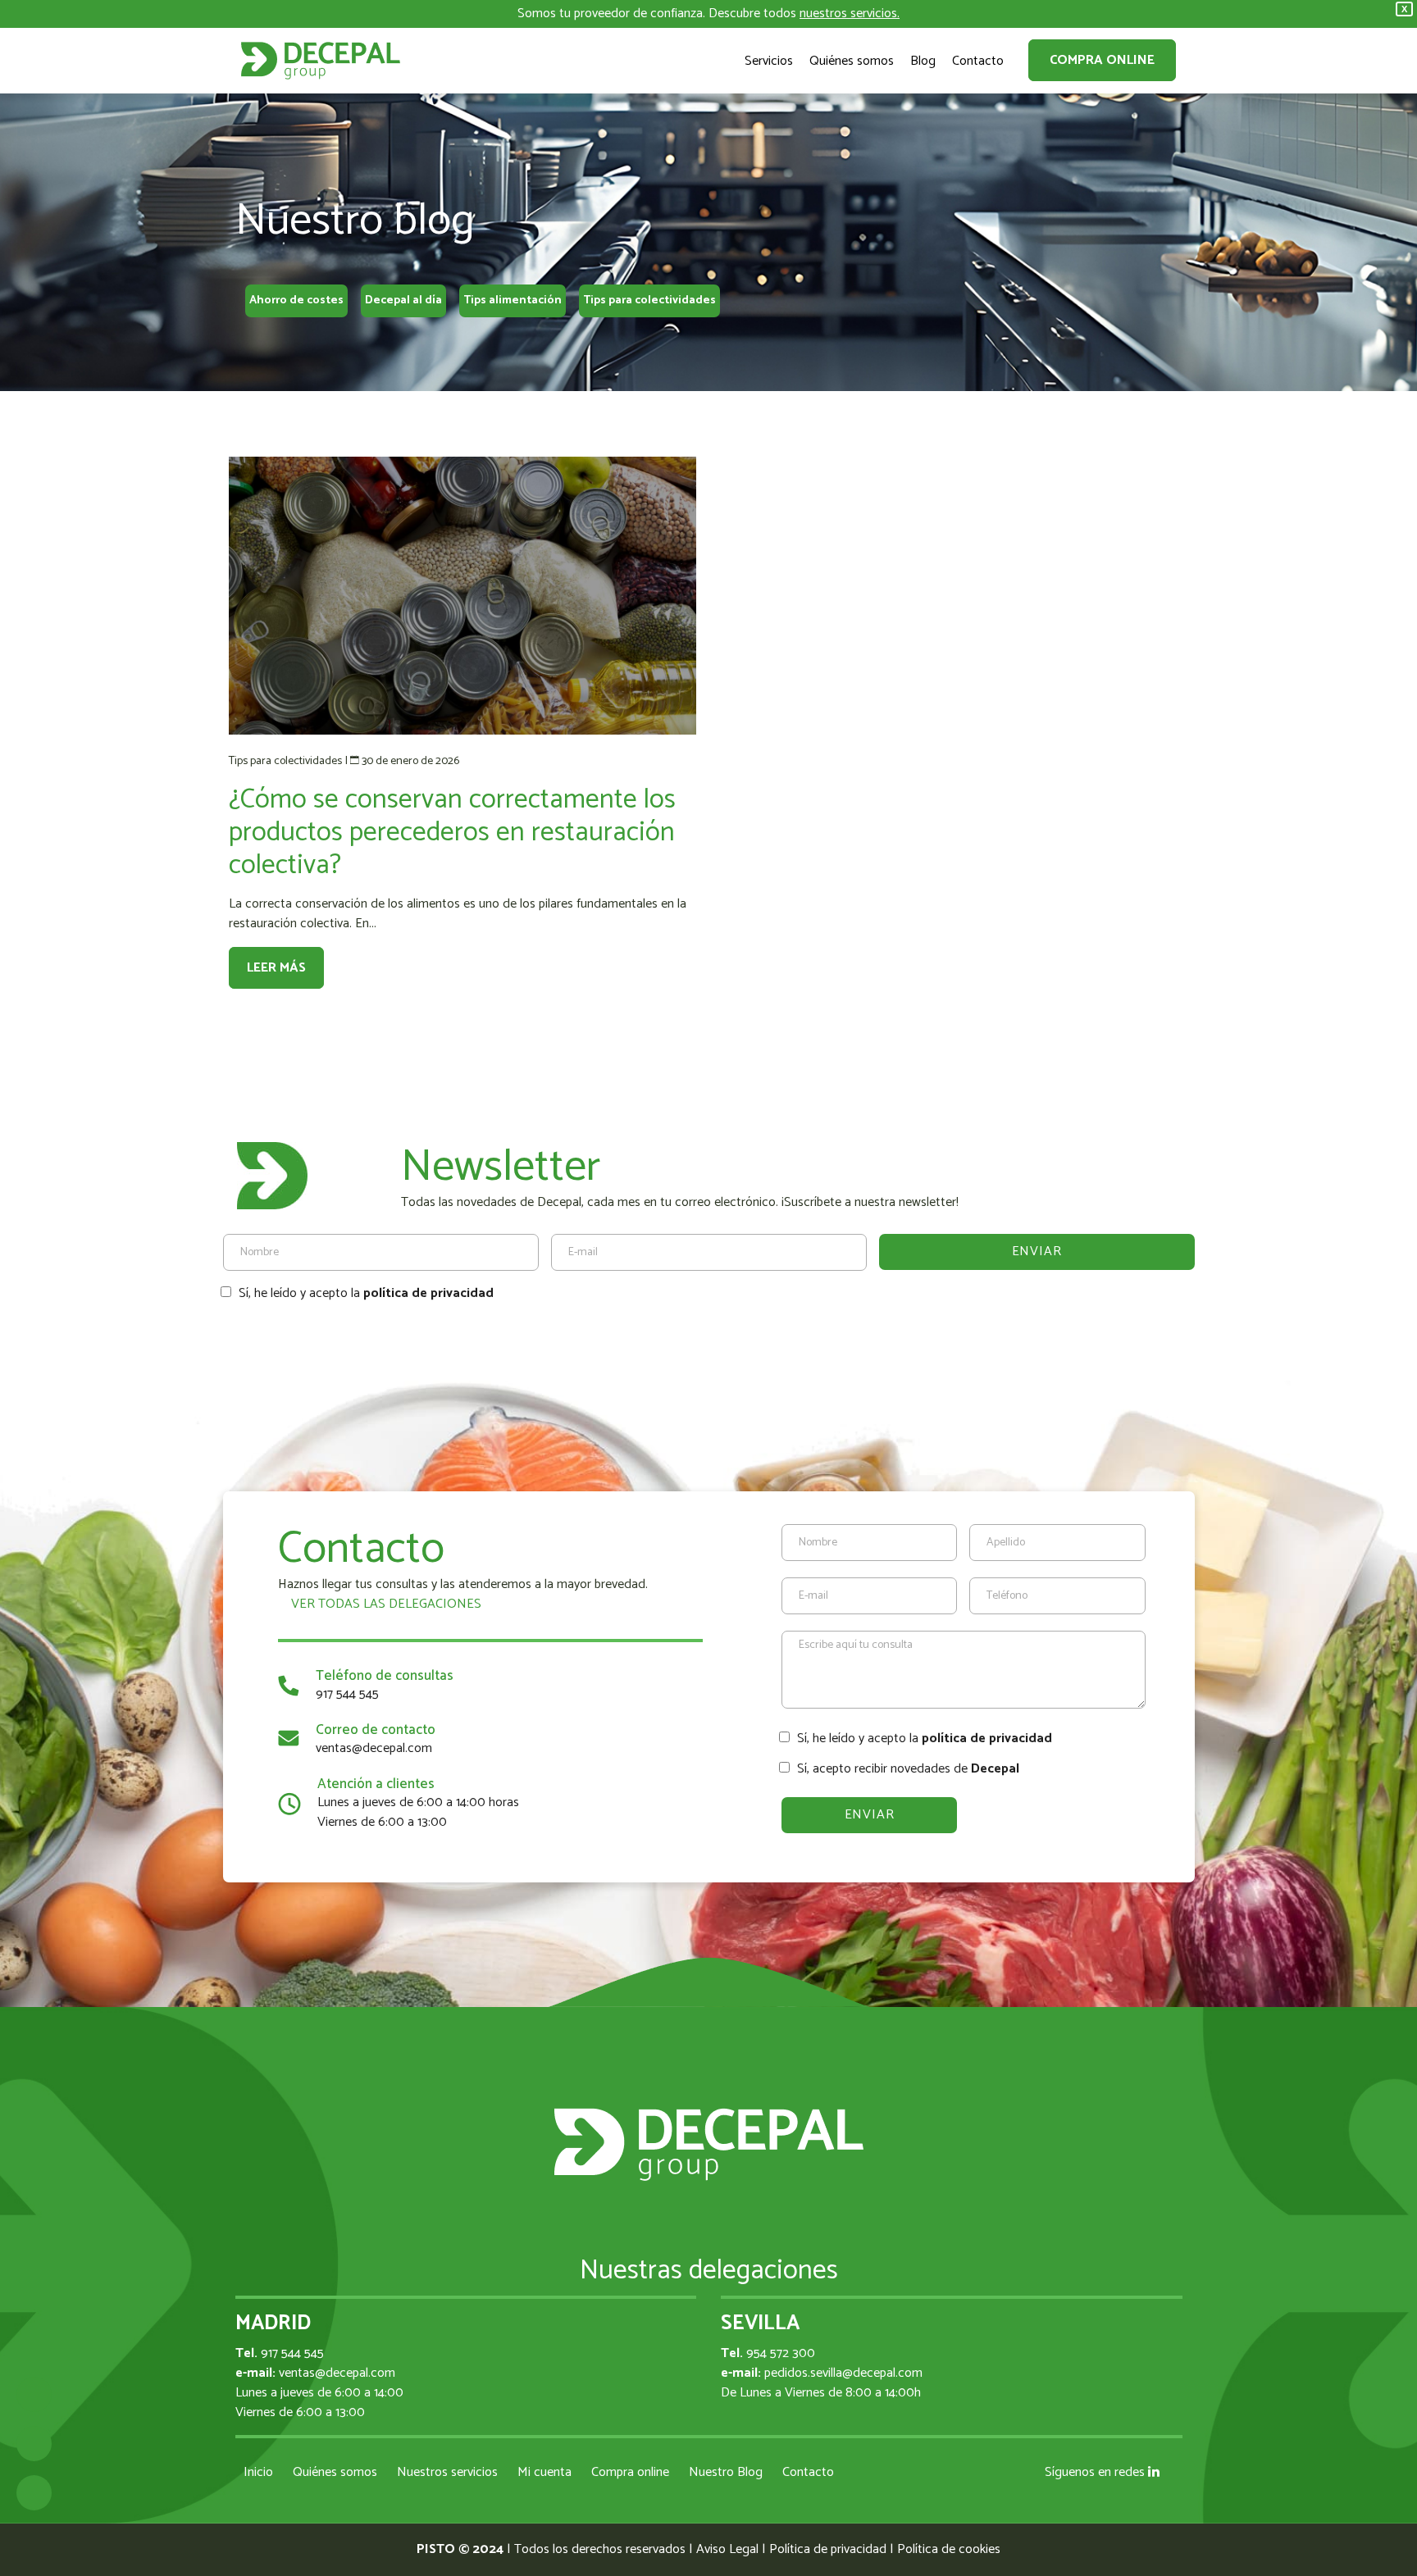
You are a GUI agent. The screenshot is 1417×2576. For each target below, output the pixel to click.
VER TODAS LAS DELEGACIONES (385, 1604)
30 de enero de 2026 (410, 761)
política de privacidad (428, 1293)
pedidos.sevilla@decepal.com (843, 2373)
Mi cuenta (544, 2472)
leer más (276, 968)
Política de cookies (949, 2549)
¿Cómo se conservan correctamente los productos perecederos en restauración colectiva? (452, 833)
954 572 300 (781, 2353)
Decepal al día (403, 300)
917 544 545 (347, 1694)
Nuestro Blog (726, 2472)
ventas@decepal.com (374, 1748)
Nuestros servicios (447, 2472)
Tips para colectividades (649, 300)
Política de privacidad (828, 2549)
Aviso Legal (727, 2549)
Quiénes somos (335, 2472)
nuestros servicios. (850, 14)
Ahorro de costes (296, 300)
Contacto (808, 2472)
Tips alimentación (513, 300)
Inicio (258, 2472)
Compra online (1102, 60)
